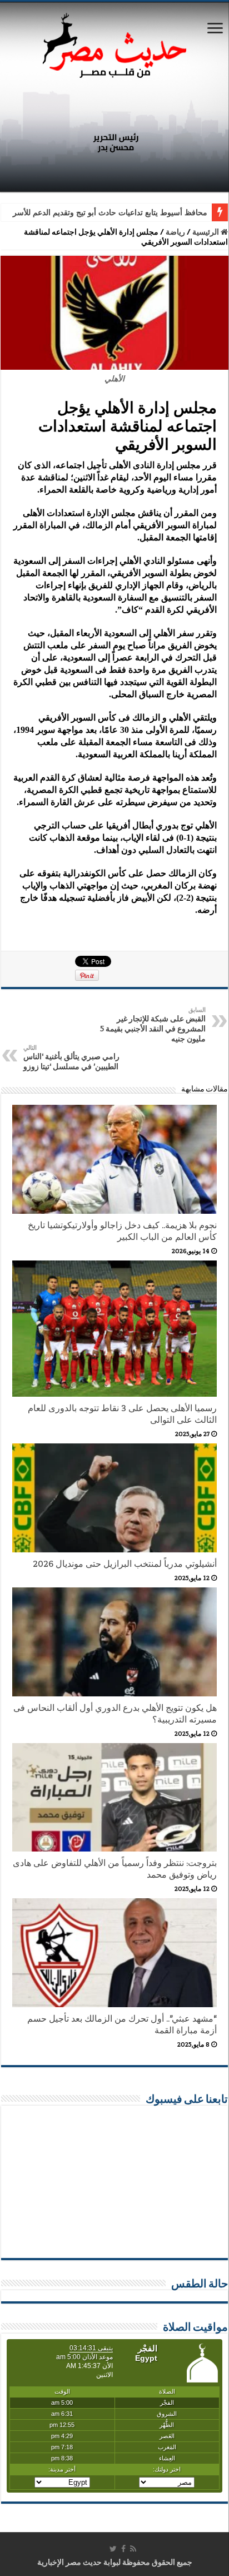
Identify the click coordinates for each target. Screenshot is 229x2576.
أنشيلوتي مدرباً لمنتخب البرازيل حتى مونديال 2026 (125, 1564)
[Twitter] (113, 2549)
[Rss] (133, 2549)
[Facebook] (123, 2549)
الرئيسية (206, 232)
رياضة (175, 232)
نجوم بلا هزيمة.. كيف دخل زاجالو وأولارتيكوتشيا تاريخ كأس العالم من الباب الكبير (122, 1231)
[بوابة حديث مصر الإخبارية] (114, 44)
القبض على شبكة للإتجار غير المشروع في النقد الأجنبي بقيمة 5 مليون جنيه (153, 1025)
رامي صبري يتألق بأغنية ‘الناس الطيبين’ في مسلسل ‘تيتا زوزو (71, 1058)
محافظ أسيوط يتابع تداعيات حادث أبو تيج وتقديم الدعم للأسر (110, 213)
